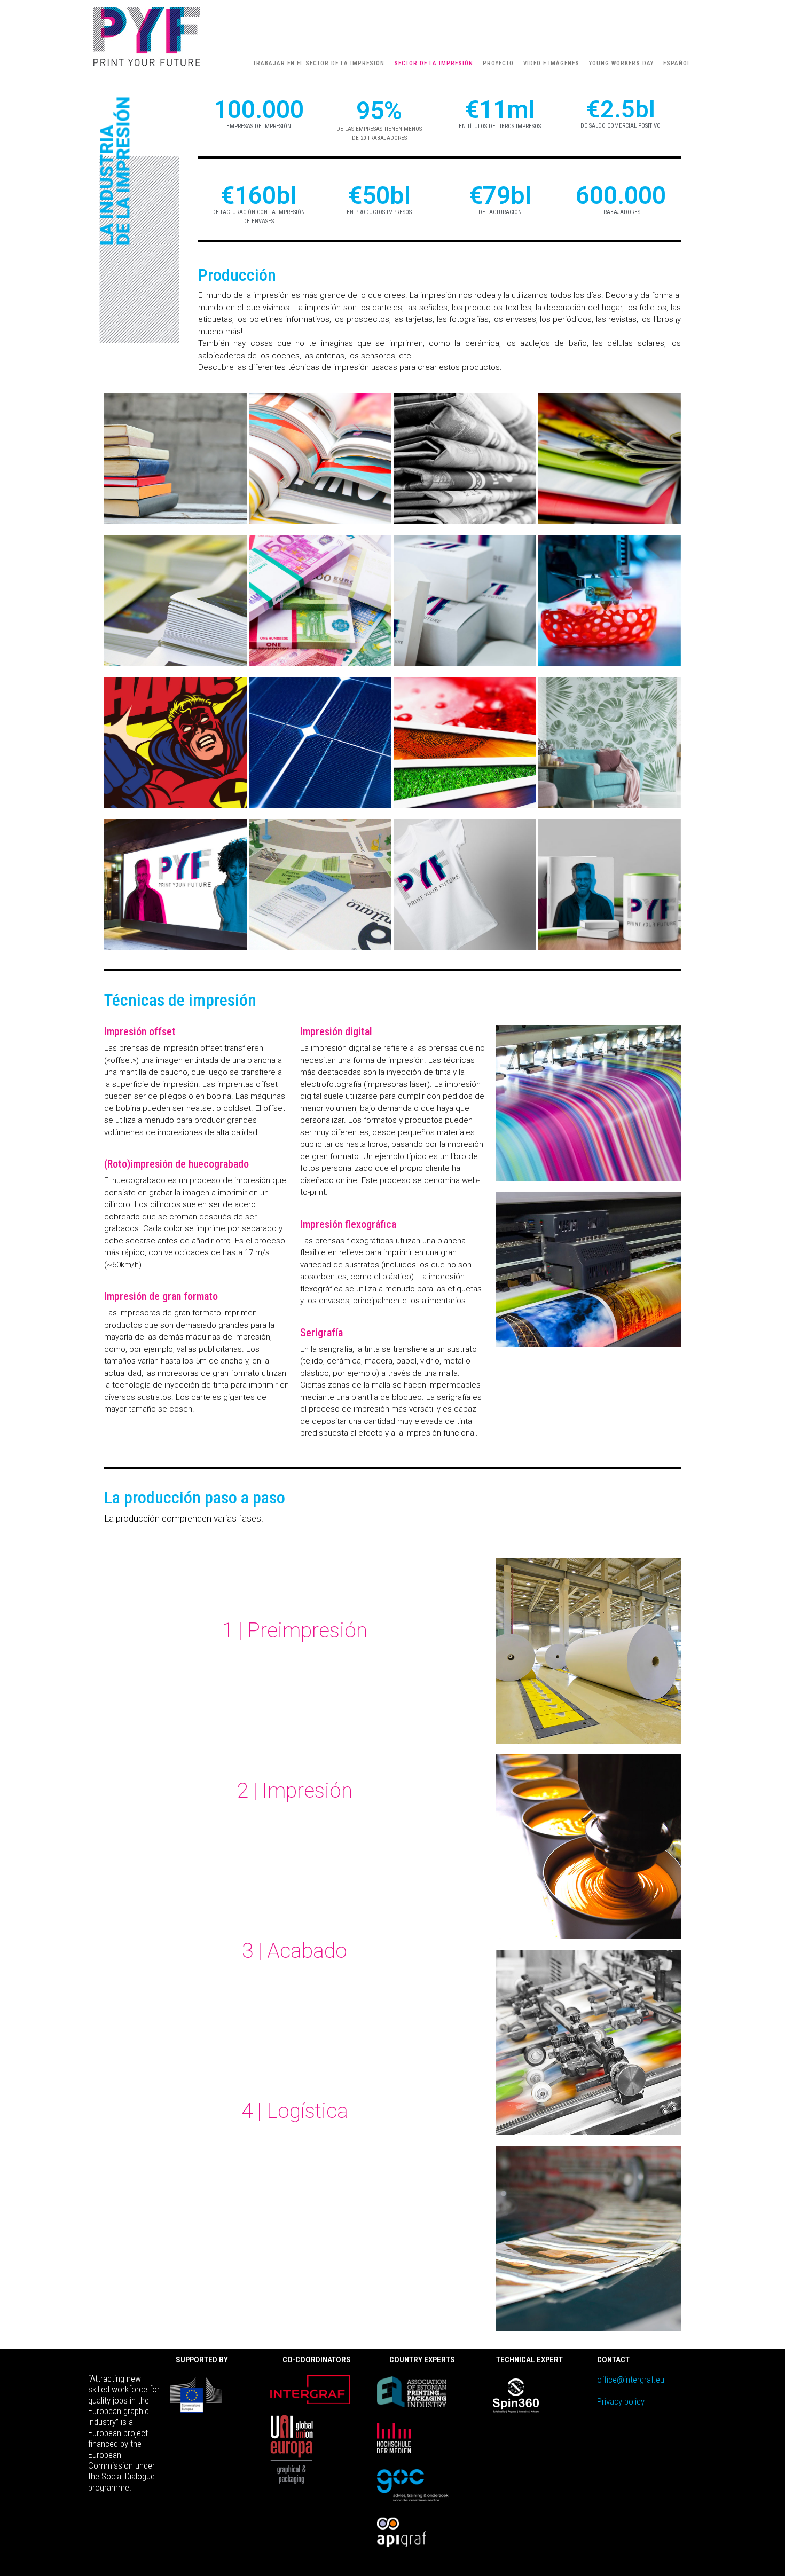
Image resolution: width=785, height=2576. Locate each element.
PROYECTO (498, 63)
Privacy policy (621, 2401)
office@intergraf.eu (631, 2380)
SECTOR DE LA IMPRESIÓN (434, 63)
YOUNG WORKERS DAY (621, 63)
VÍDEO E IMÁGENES (551, 63)
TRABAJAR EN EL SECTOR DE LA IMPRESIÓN (319, 63)
